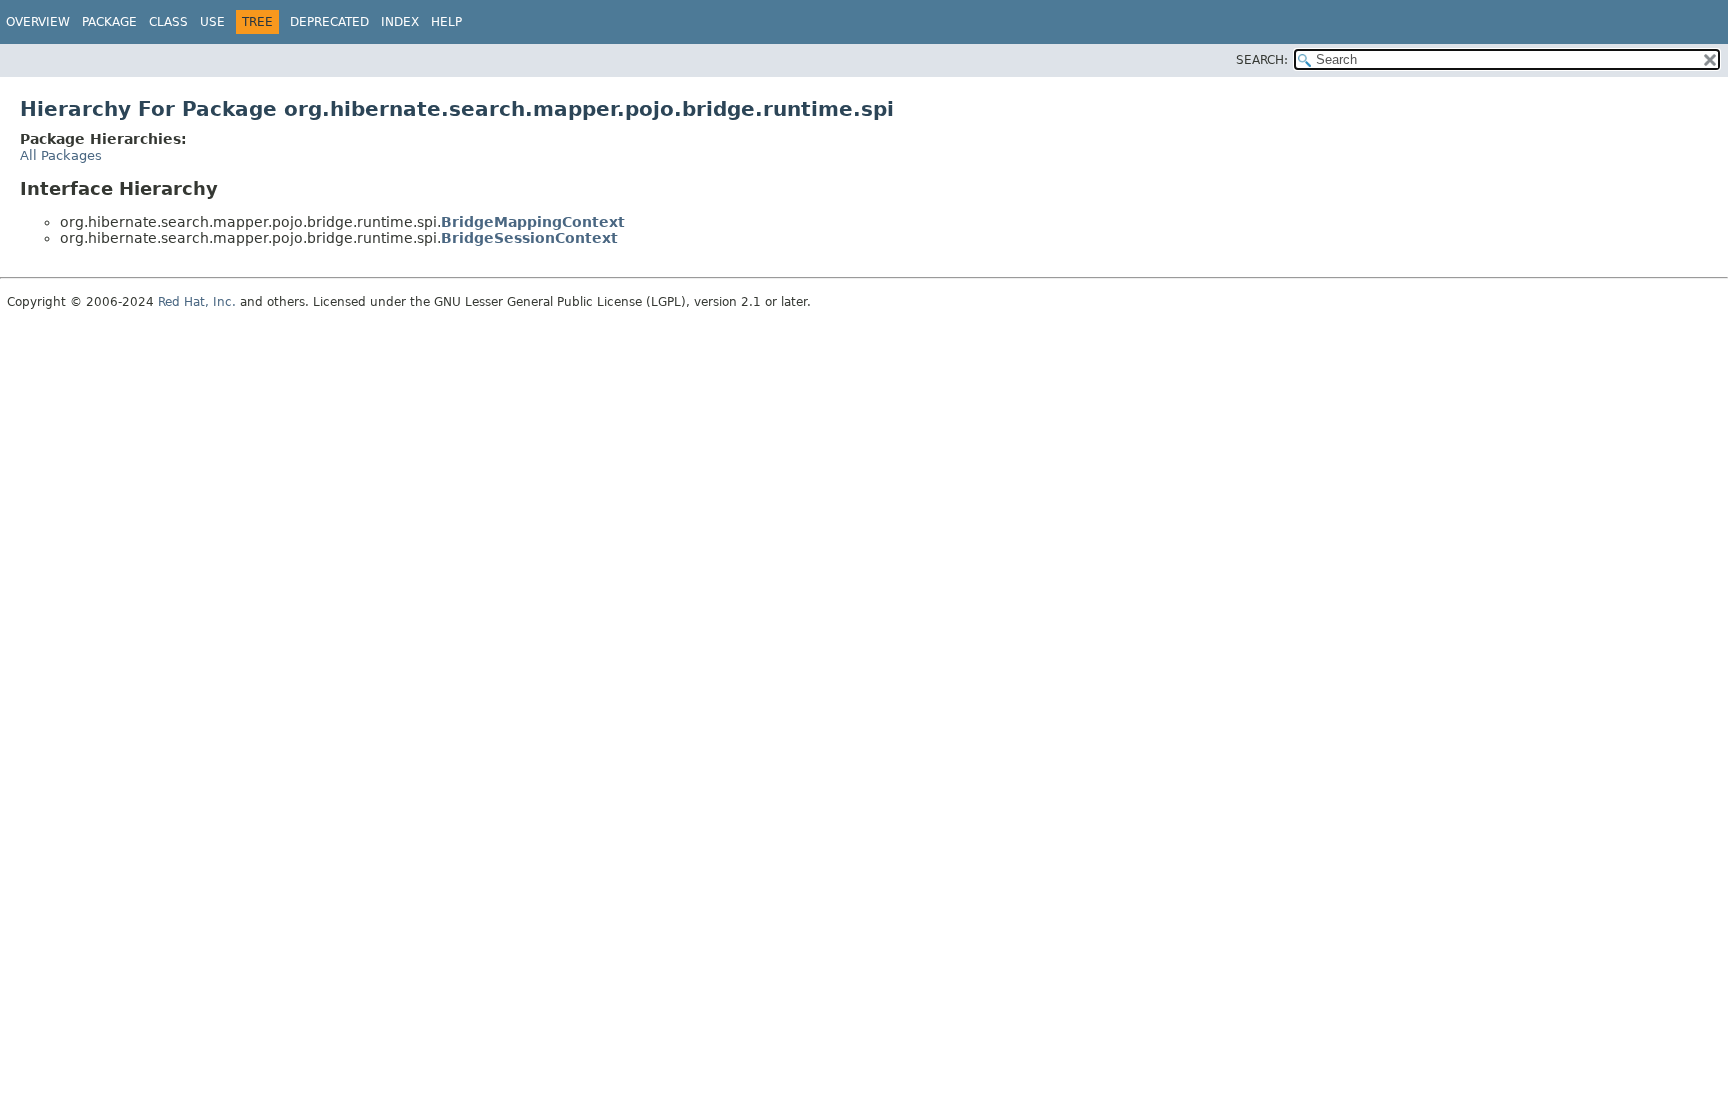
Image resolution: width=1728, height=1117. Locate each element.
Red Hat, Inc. (197, 302)
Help (446, 22)
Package (109, 22)
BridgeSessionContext (529, 238)
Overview (38, 22)
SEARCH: (1262, 60)
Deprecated (329, 22)
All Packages (61, 155)
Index (400, 22)
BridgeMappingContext (533, 222)
